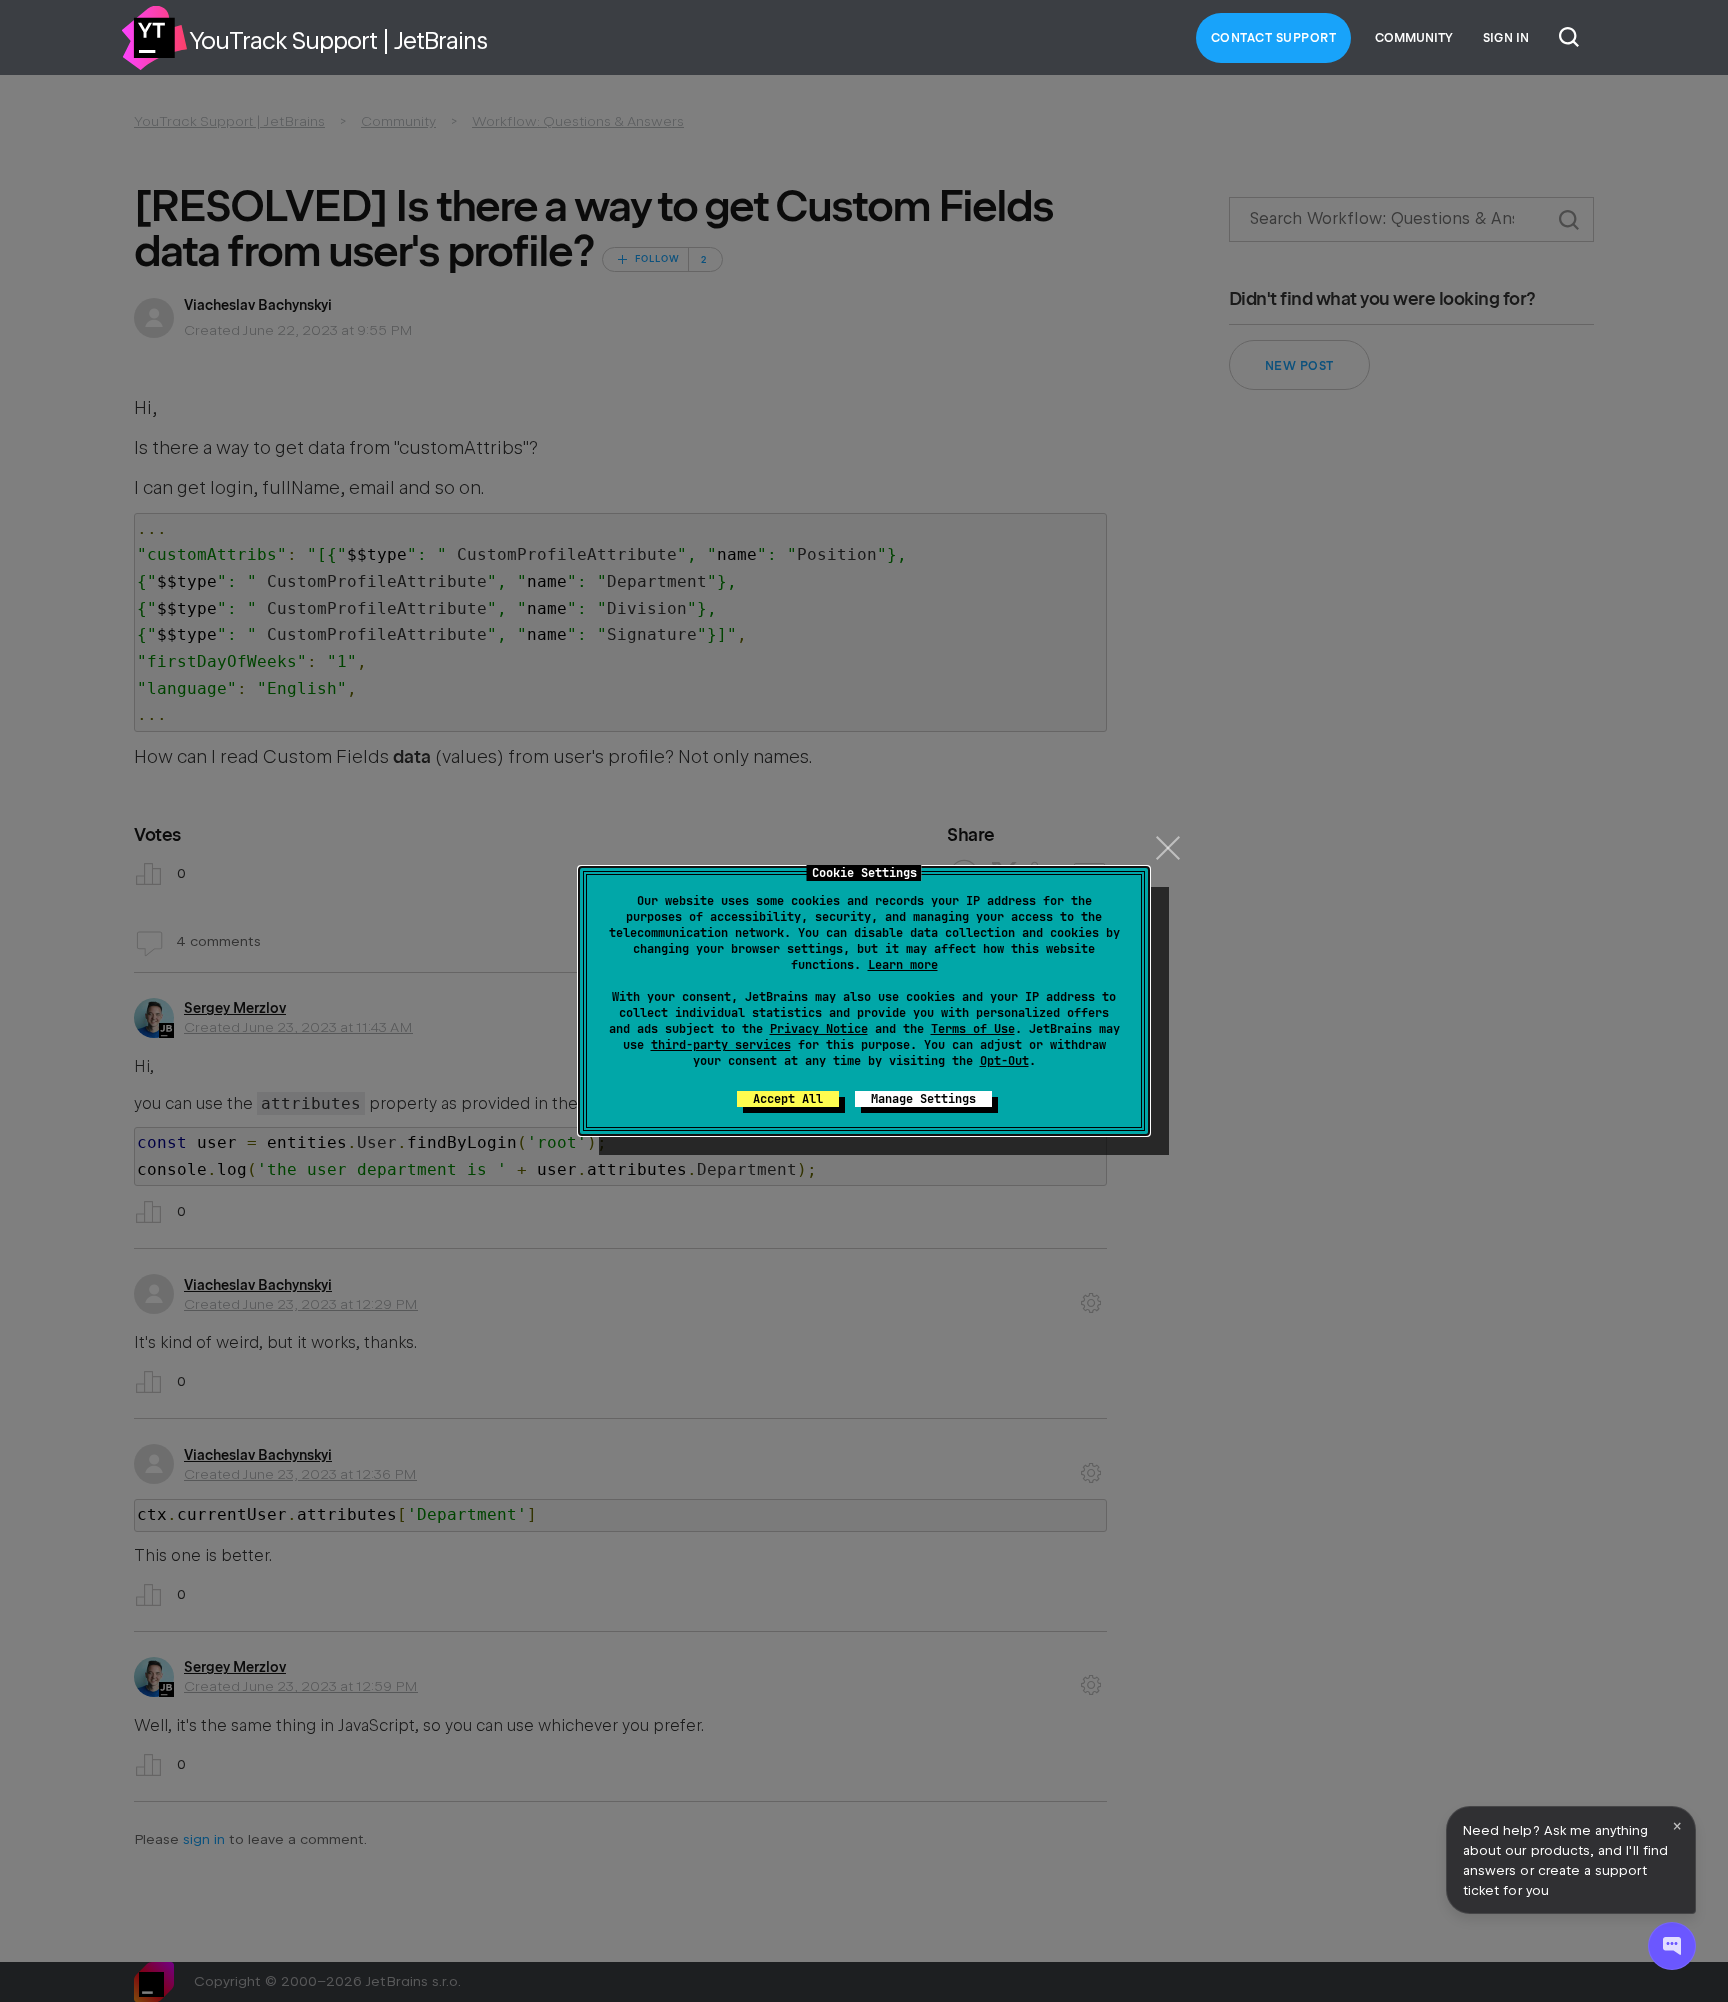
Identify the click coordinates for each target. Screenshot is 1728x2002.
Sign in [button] (1506, 38)
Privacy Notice (819, 1029)
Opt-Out (1004, 1061)
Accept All (788, 1099)
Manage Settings (923, 1099)
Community (1414, 38)
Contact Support (1274, 38)
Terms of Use (973, 1029)
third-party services (721, 1045)
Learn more (903, 965)
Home (154, 38)
